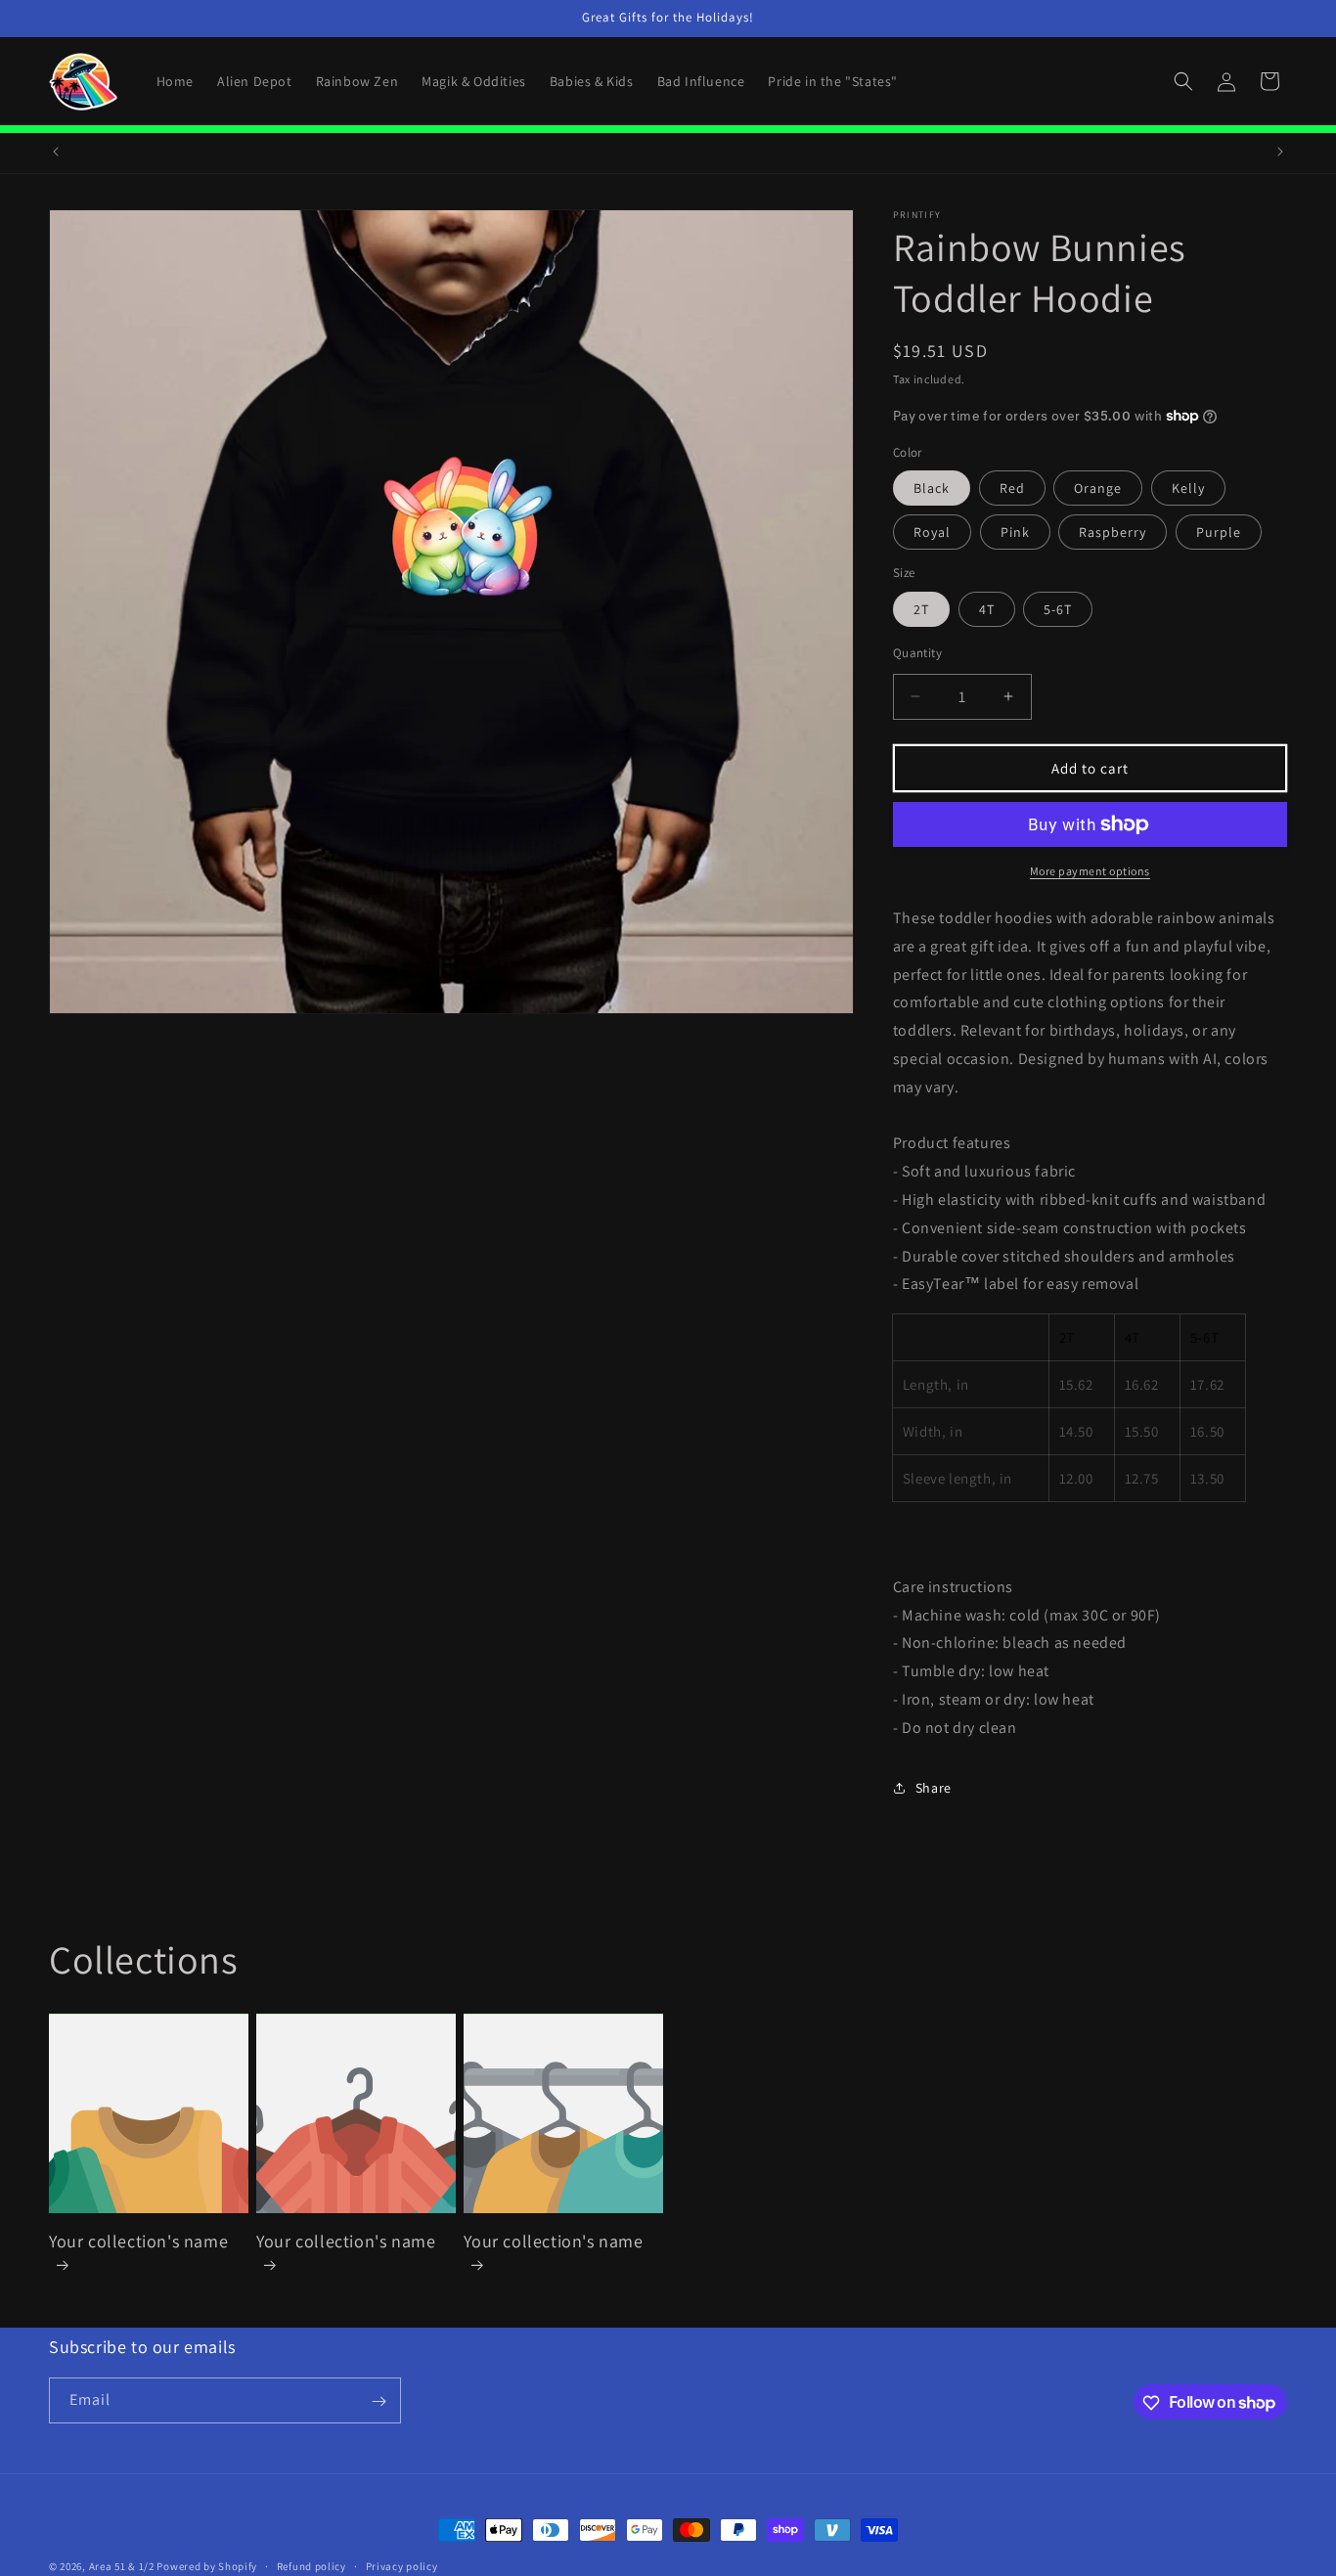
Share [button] (934, 1788)
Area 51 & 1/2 (122, 2566)
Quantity (917, 652)
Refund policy (312, 2565)
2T (921, 608)
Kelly (1188, 488)
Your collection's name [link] (138, 2241)
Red (1012, 488)
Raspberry (1113, 532)
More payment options (1090, 871)
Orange (1098, 488)
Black (932, 488)
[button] (1183, 81)
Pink (1015, 532)
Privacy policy (402, 2565)
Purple (1219, 532)
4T (987, 608)
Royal (932, 532)
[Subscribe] (379, 2401)
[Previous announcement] (56, 152)
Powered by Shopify (207, 2566)
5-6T (1058, 608)
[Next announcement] (1280, 152)
